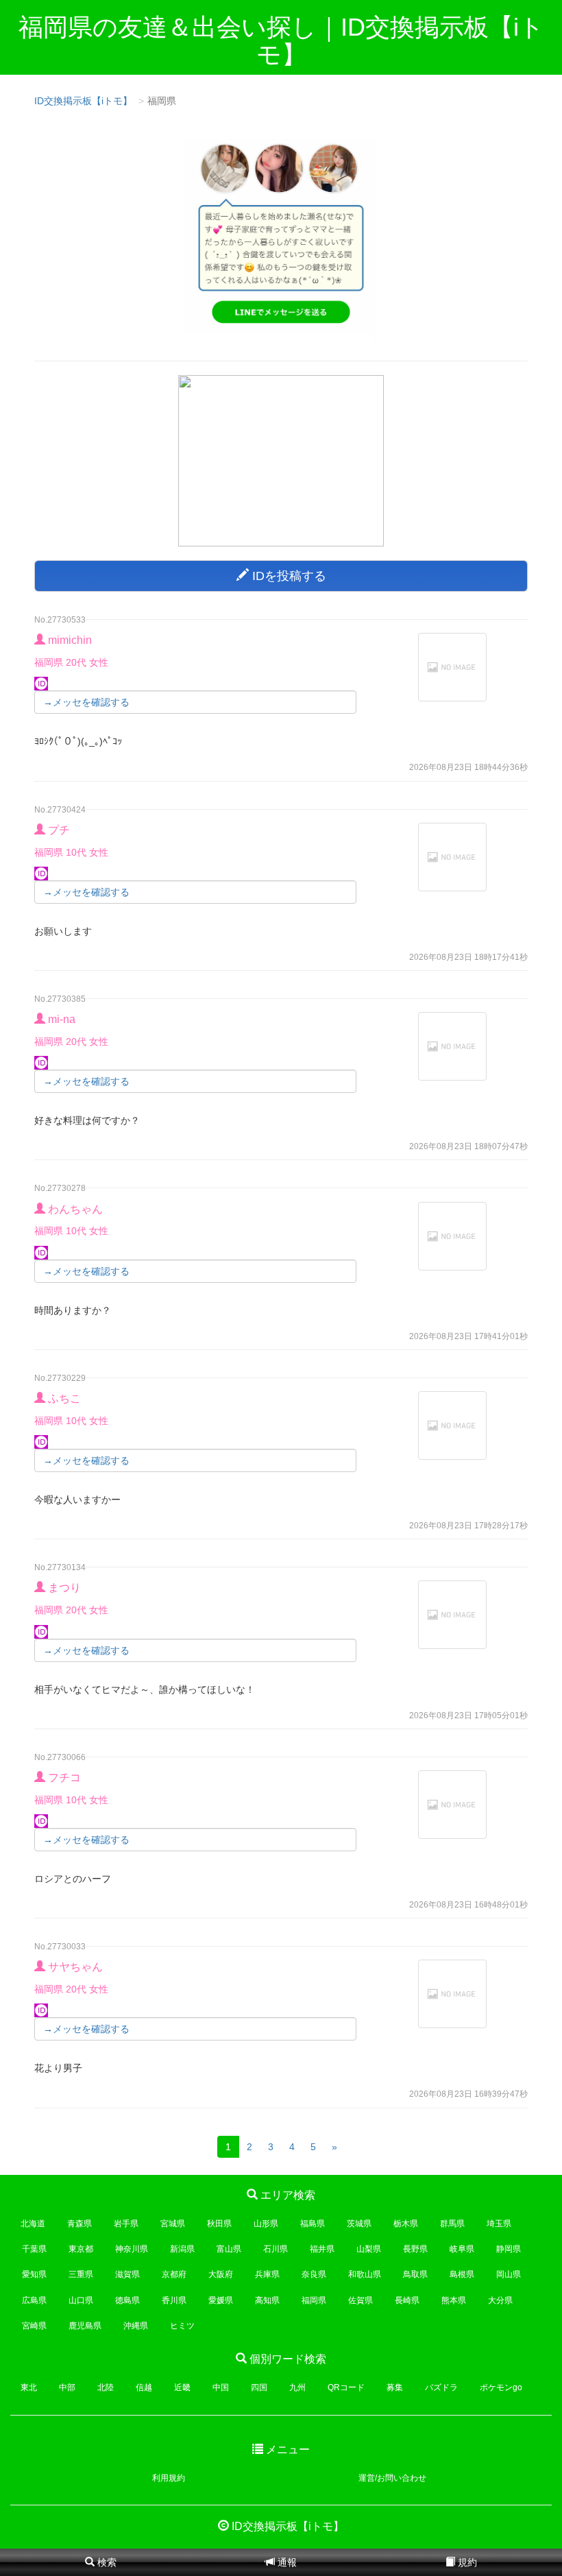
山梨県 (369, 2249)
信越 (144, 2387)
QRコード (346, 2387)
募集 (395, 2387)
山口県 (81, 2300)
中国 (221, 2387)
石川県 (276, 2249)
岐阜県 (462, 2249)
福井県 (322, 2249)
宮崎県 (34, 2326)
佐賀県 (361, 2300)
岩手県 (126, 2224)
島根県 (462, 2274)
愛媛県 (221, 2300)
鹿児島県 (85, 2326)
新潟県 (182, 2249)
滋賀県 (127, 2274)
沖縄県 (136, 2326)
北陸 (106, 2387)
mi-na (62, 1019)
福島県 (313, 2224)
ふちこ (64, 1398)
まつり (64, 1588)
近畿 (182, 2387)
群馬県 (452, 2224)
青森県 (80, 2224)
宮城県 (173, 2224)
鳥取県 (415, 2274)
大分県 (500, 2300)
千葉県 (34, 2249)
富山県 (229, 2249)
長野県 (415, 2249)
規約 (466, 2562)
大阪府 (221, 2274)
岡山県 (509, 2274)
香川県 (174, 2300)
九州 (297, 2387)
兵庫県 (267, 2274)
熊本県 (454, 2300)
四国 (259, 2387)
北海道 (33, 2224)
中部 (67, 2387)
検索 (106, 2562)
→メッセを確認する (86, 702)
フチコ (64, 1778)
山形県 (266, 2224)
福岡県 (314, 2300)
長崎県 (407, 2300)
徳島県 (127, 2300)
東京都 (81, 2249)
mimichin (70, 640)
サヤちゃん (75, 1967)
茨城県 (359, 2224)
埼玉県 (499, 2224)
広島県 (34, 2300)
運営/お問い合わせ (392, 2478)
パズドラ (441, 2387)
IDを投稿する (288, 576)
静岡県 (509, 2249)
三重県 (81, 2274)
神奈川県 (132, 2249)
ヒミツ (182, 2326)
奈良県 (314, 2274)
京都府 (174, 2274)
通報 (286, 2562)
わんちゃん (75, 1209)
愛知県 (34, 2274)
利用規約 (169, 2478)
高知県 (267, 2300)
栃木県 (406, 2224)
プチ (59, 830)
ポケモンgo (501, 2387)
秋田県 (219, 2224)
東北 (29, 2387)
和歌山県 (365, 2274)
